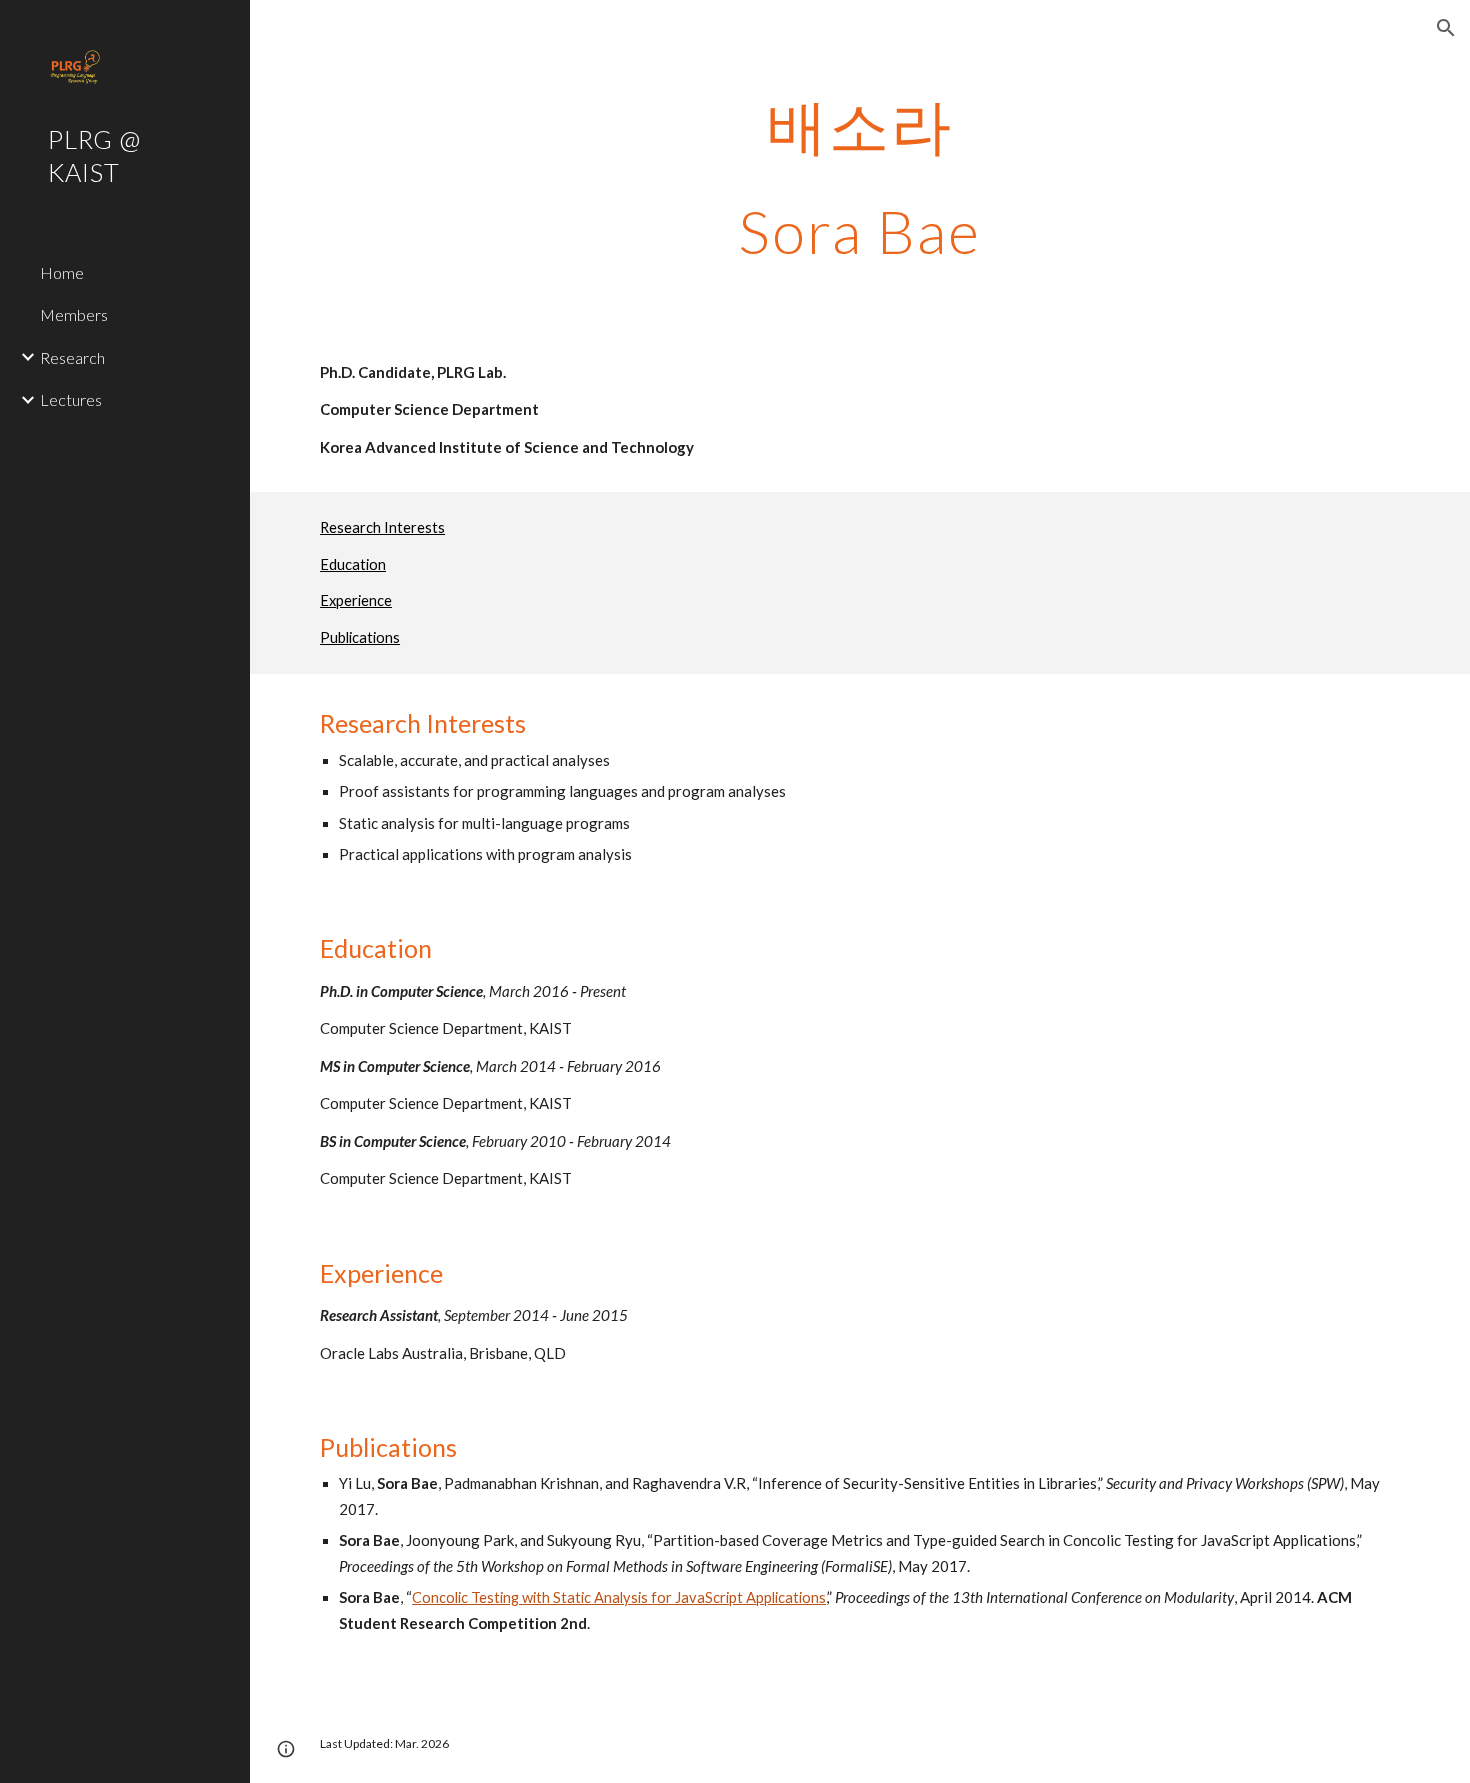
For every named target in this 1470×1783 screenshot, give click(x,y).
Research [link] (72, 357)
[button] (1446, 28)
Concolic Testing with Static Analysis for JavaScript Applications (619, 1597)
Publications (360, 637)
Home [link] (62, 272)
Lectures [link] (71, 399)
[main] (859, 178)
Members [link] (74, 314)
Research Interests (382, 527)
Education (353, 564)
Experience (356, 600)
